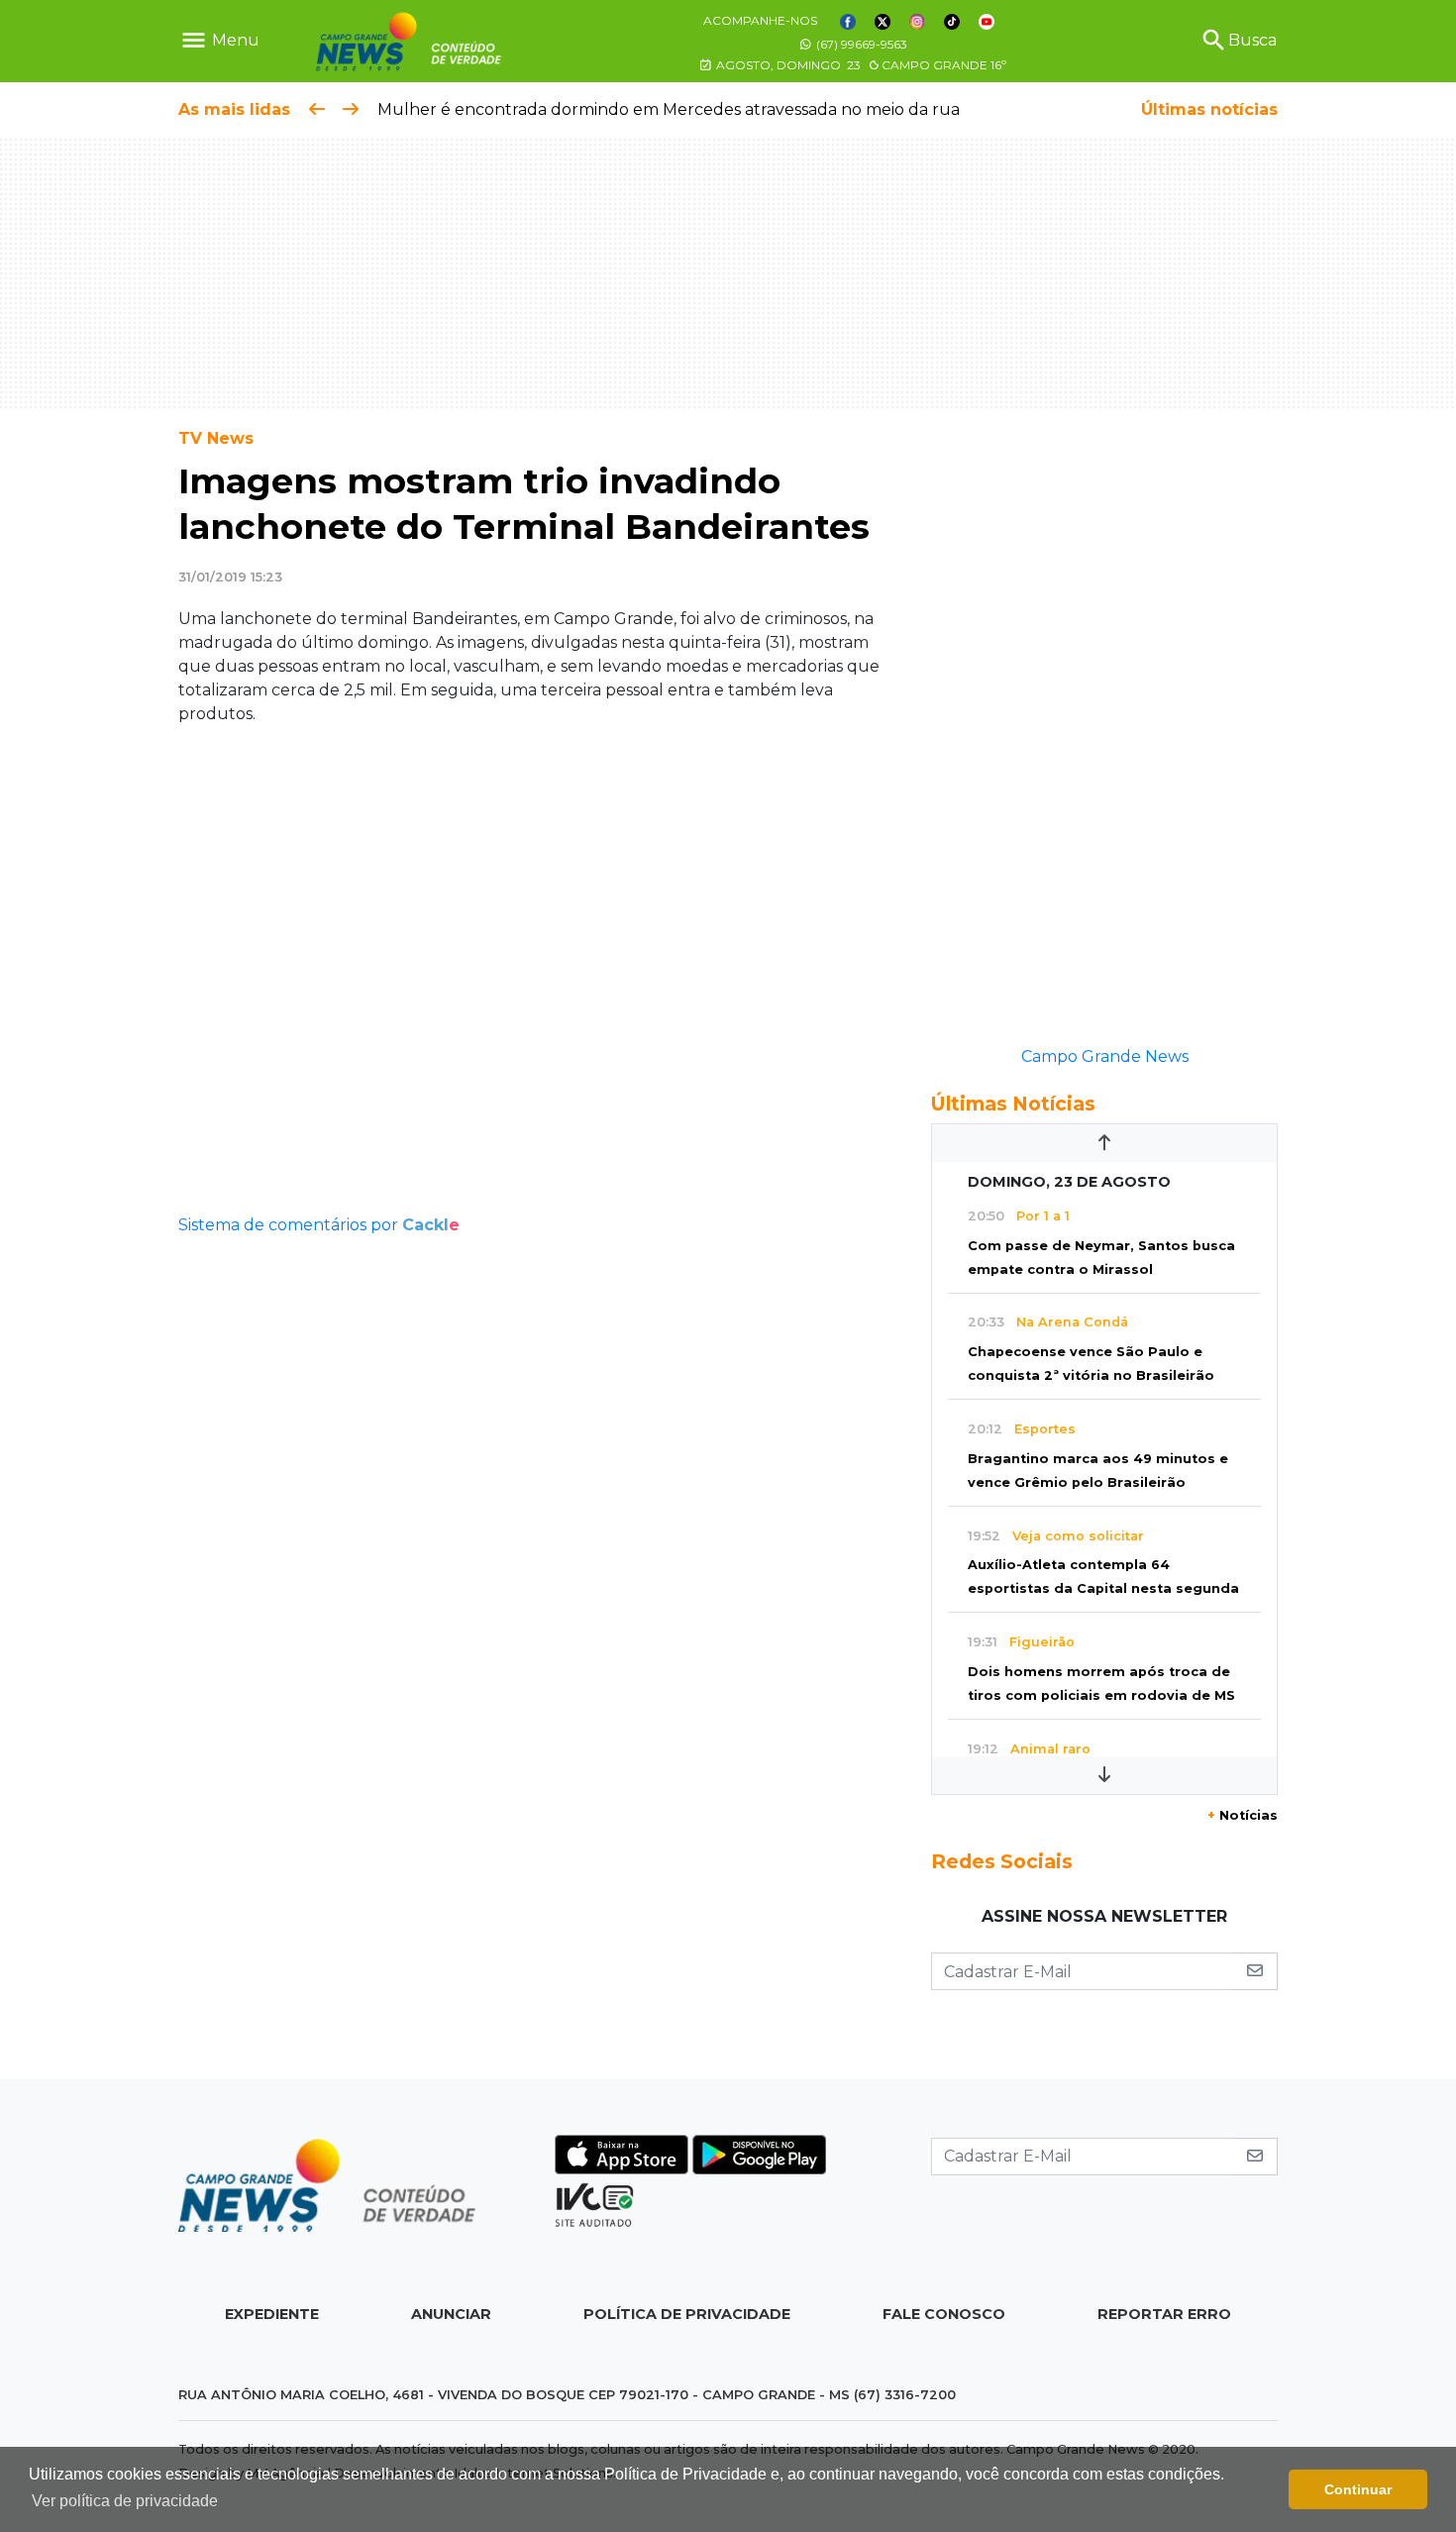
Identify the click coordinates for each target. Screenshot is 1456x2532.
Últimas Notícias (1013, 1104)
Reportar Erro (1164, 2314)
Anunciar (451, 2314)
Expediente (272, 2314)
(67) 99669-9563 (860, 44)
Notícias (1243, 1815)
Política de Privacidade (687, 2314)
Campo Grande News (1105, 1056)
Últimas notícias (1209, 109)
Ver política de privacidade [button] (125, 2501)
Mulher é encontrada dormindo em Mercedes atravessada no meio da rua (669, 109)
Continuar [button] (1358, 2489)
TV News (216, 438)
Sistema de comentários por (319, 1225)
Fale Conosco (944, 2314)
